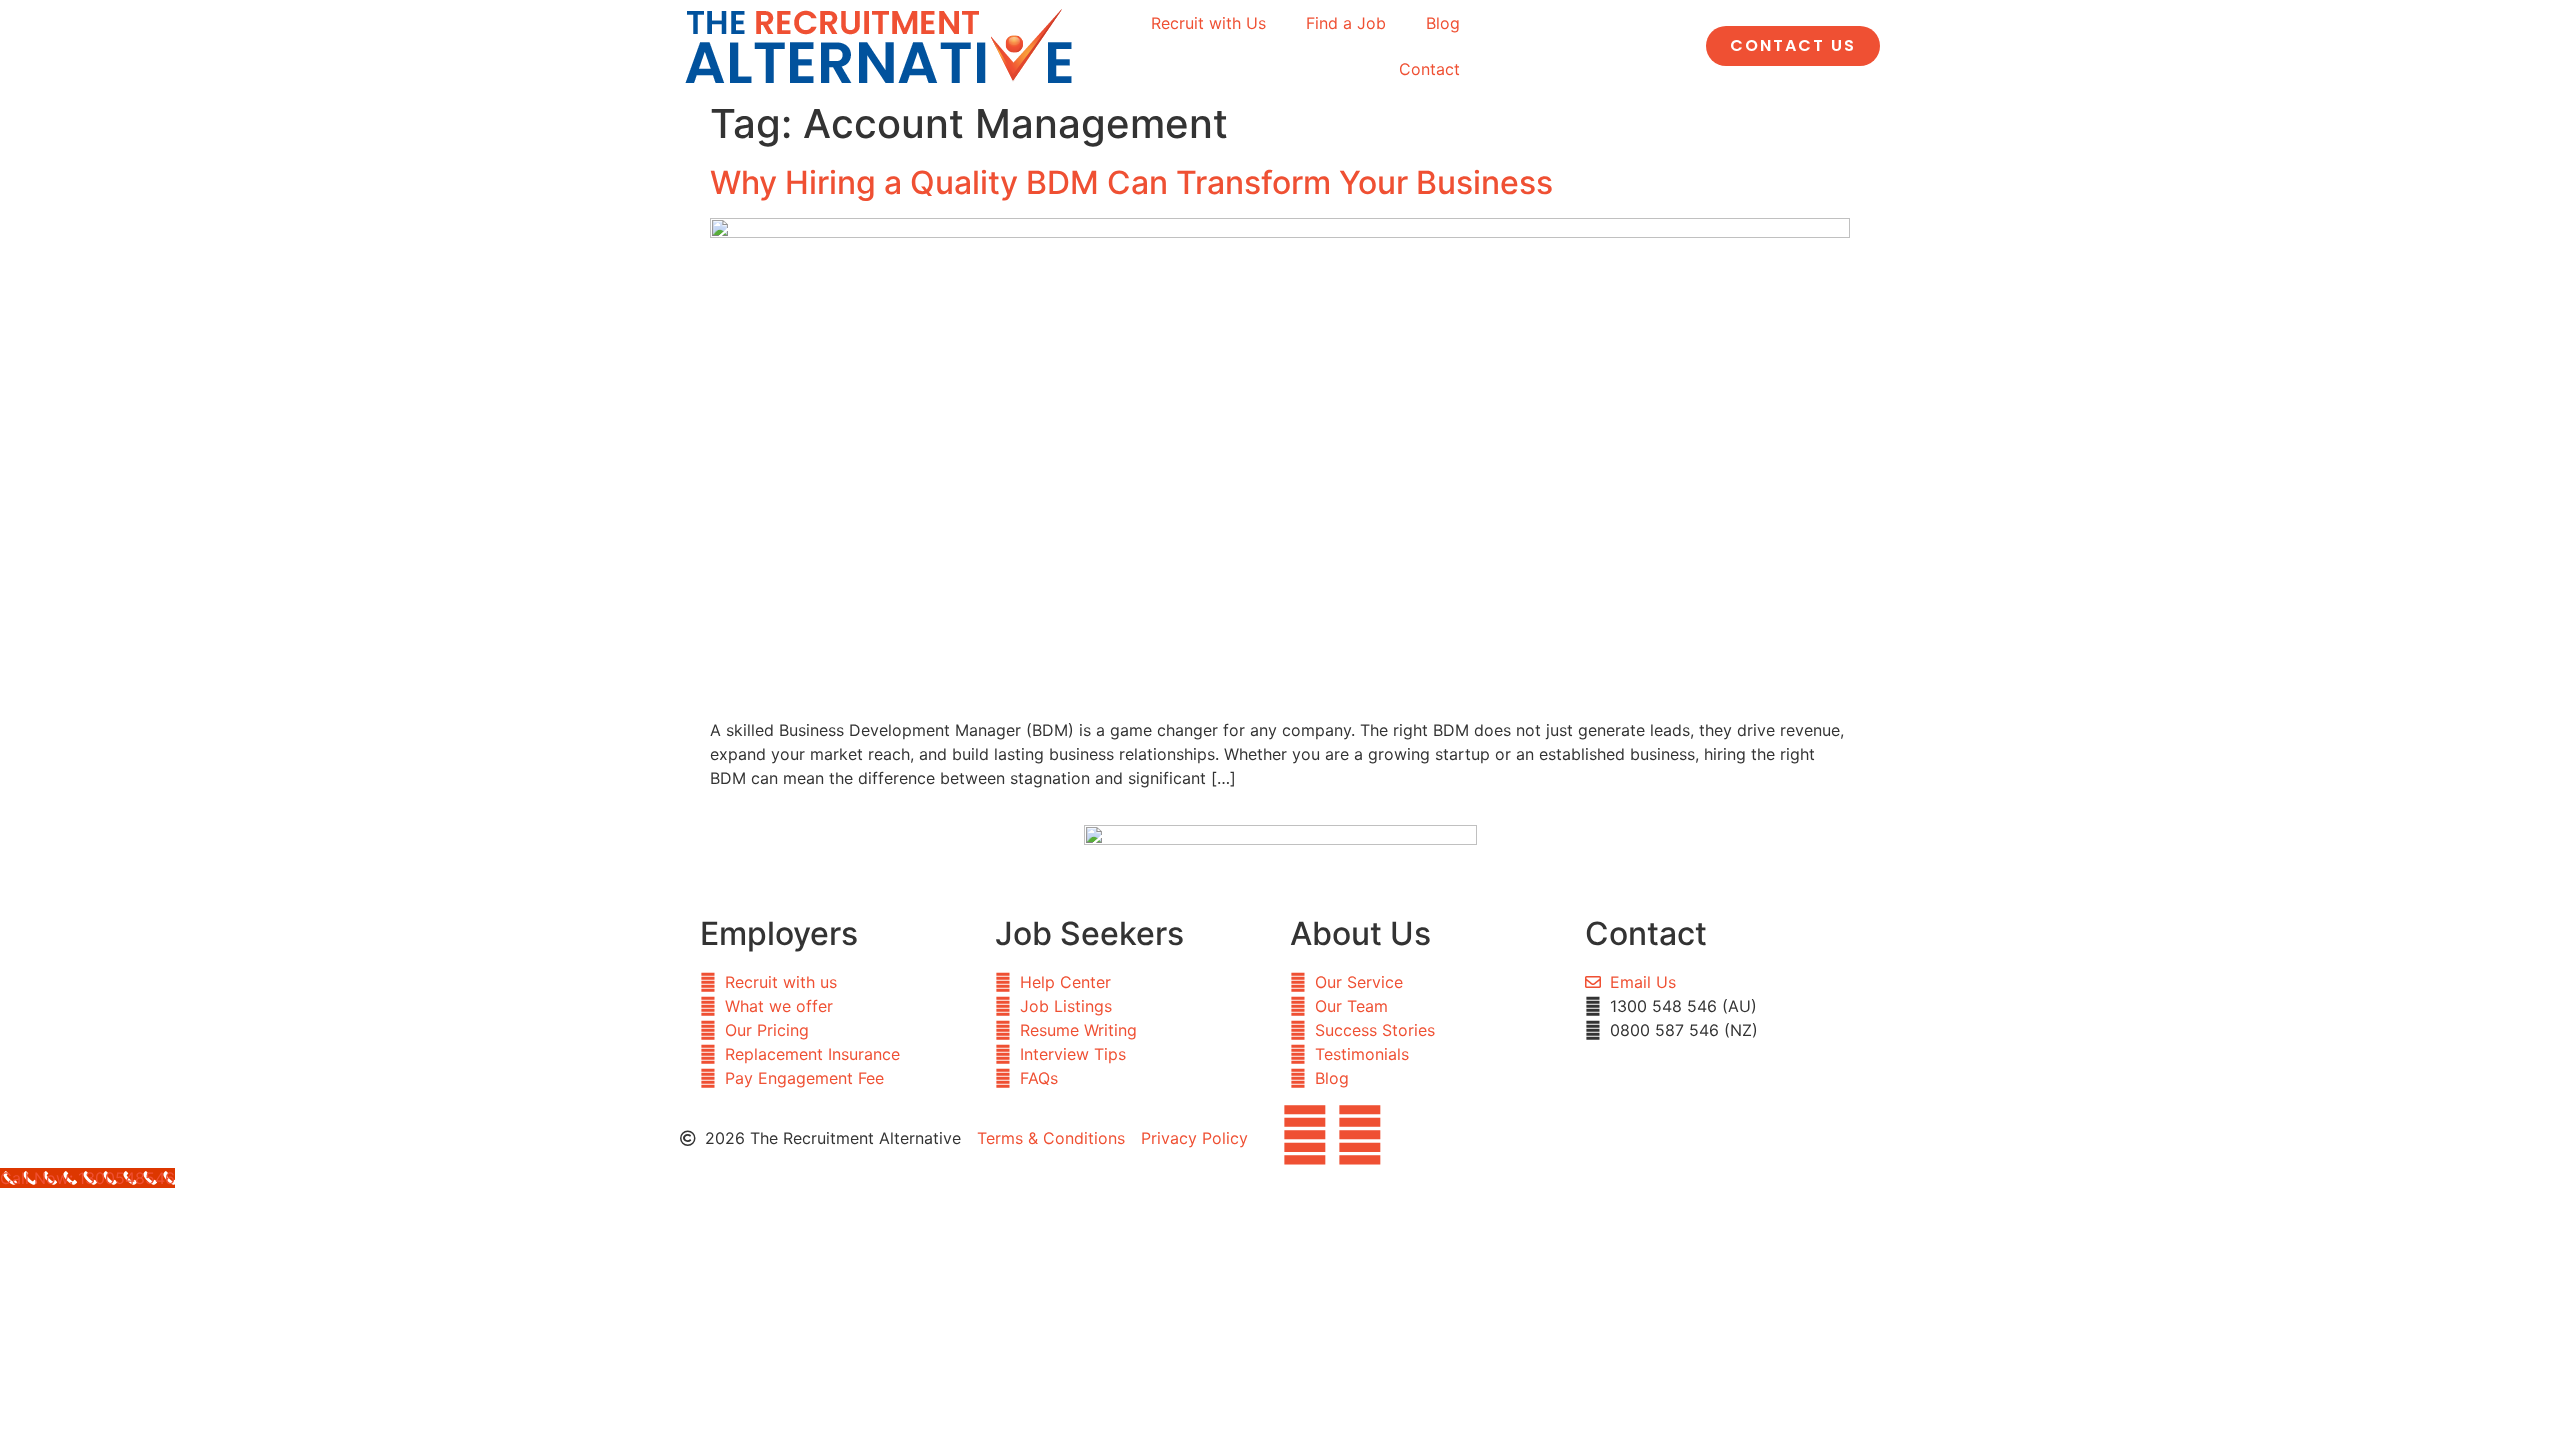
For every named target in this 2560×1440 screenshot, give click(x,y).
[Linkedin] (1360, 1135)
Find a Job (1346, 23)
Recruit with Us (1208, 23)
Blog (1443, 23)
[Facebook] (1305, 1135)
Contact (1429, 69)
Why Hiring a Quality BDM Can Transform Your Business (1131, 182)
